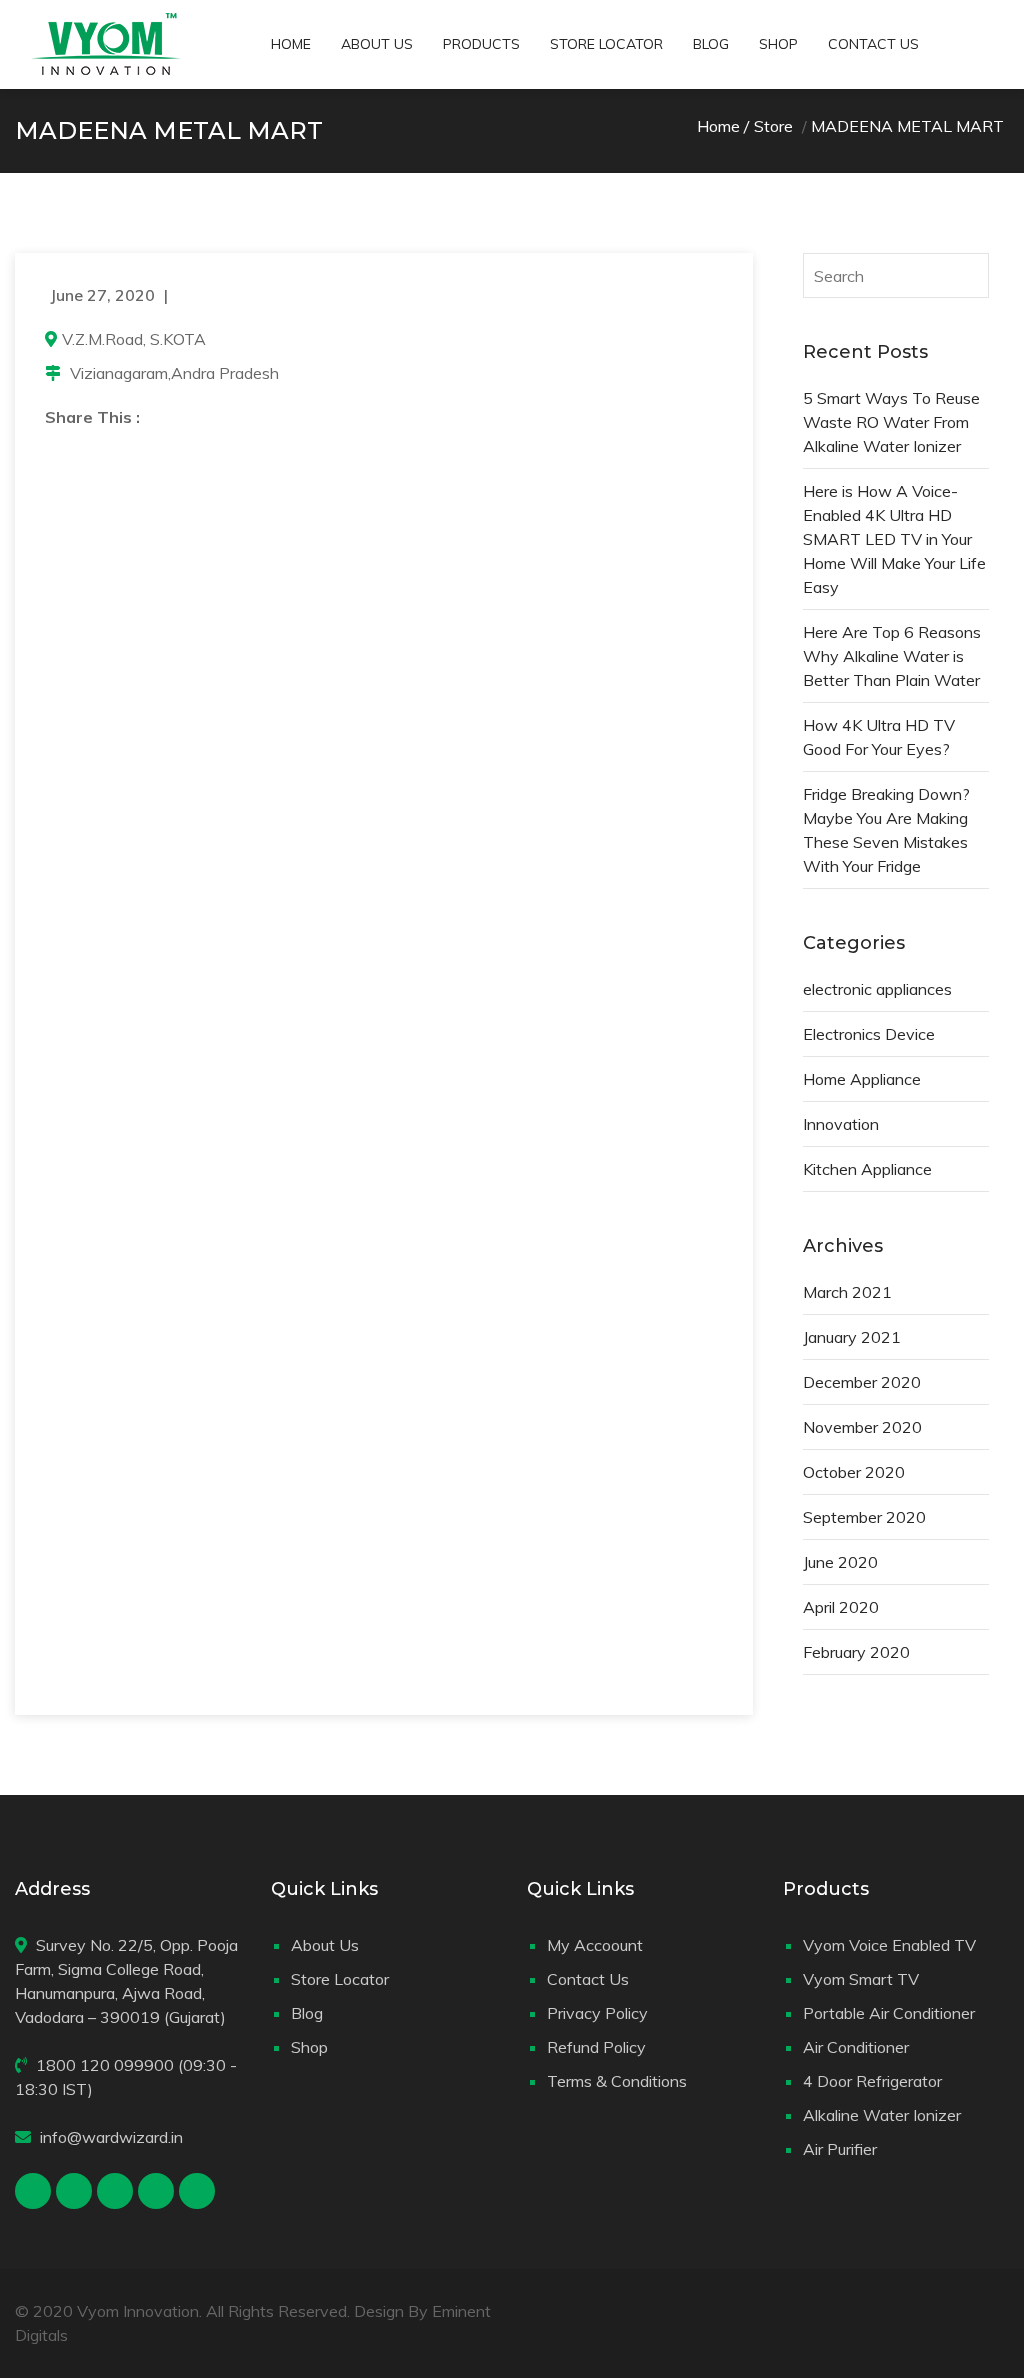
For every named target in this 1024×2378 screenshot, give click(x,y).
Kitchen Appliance (867, 1169)
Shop (778, 44)
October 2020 (854, 1472)
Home (291, 44)
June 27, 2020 (102, 295)
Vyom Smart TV (861, 1979)
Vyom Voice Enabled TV (889, 1945)
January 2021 (852, 1337)
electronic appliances (877, 989)
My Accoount (595, 1945)
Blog (711, 44)
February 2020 (856, 1652)
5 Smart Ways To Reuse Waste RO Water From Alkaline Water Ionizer (891, 422)
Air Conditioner (856, 2047)
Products (481, 44)
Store (773, 126)
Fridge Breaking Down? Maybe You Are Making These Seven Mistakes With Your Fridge (886, 830)
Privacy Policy (597, 2013)
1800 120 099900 (105, 2065)
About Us (377, 44)
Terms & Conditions (617, 2081)
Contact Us (873, 44)
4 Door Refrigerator (872, 2081)
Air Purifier (840, 2149)
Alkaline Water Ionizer (882, 2115)
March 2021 (847, 1292)
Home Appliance (862, 1079)
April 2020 (841, 1607)
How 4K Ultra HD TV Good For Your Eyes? (879, 737)
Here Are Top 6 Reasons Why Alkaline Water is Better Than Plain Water (892, 656)
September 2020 (864, 1517)
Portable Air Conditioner (889, 2013)
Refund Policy (596, 2047)
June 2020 (840, 1562)
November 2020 (862, 1427)
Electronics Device (869, 1034)
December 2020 (862, 1382)
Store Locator (606, 44)
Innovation (841, 1124)
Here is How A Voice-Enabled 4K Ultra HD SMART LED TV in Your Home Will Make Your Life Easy (894, 539)
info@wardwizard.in (111, 2137)
